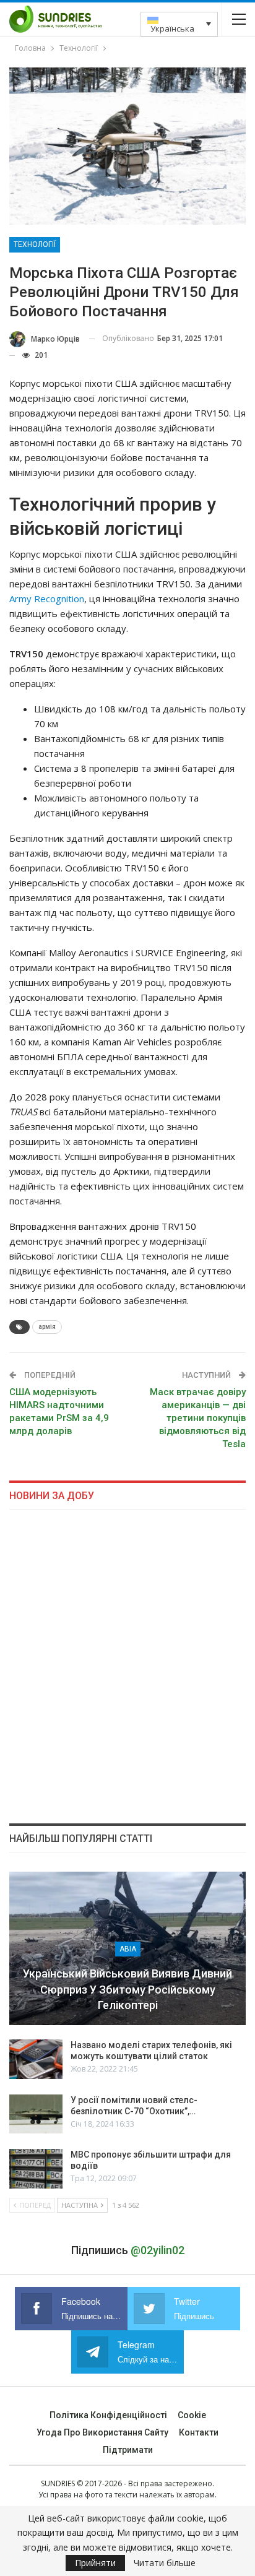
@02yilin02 (158, 2250)
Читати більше (165, 2563)
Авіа (128, 1949)
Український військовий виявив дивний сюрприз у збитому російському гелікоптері (127, 1989)
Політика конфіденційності (108, 2415)
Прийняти (95, 2563)
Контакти (199, 2432)
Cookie (192, 2415)
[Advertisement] (127, 1666)
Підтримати (128, 2450)
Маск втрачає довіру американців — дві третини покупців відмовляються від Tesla (198, 1418)
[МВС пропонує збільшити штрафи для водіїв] (36, 2169)
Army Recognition (47, 599)
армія (47, 1327)
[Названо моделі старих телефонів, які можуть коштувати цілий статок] (36, 2059)
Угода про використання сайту (102, 2432)
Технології (35, 244)
